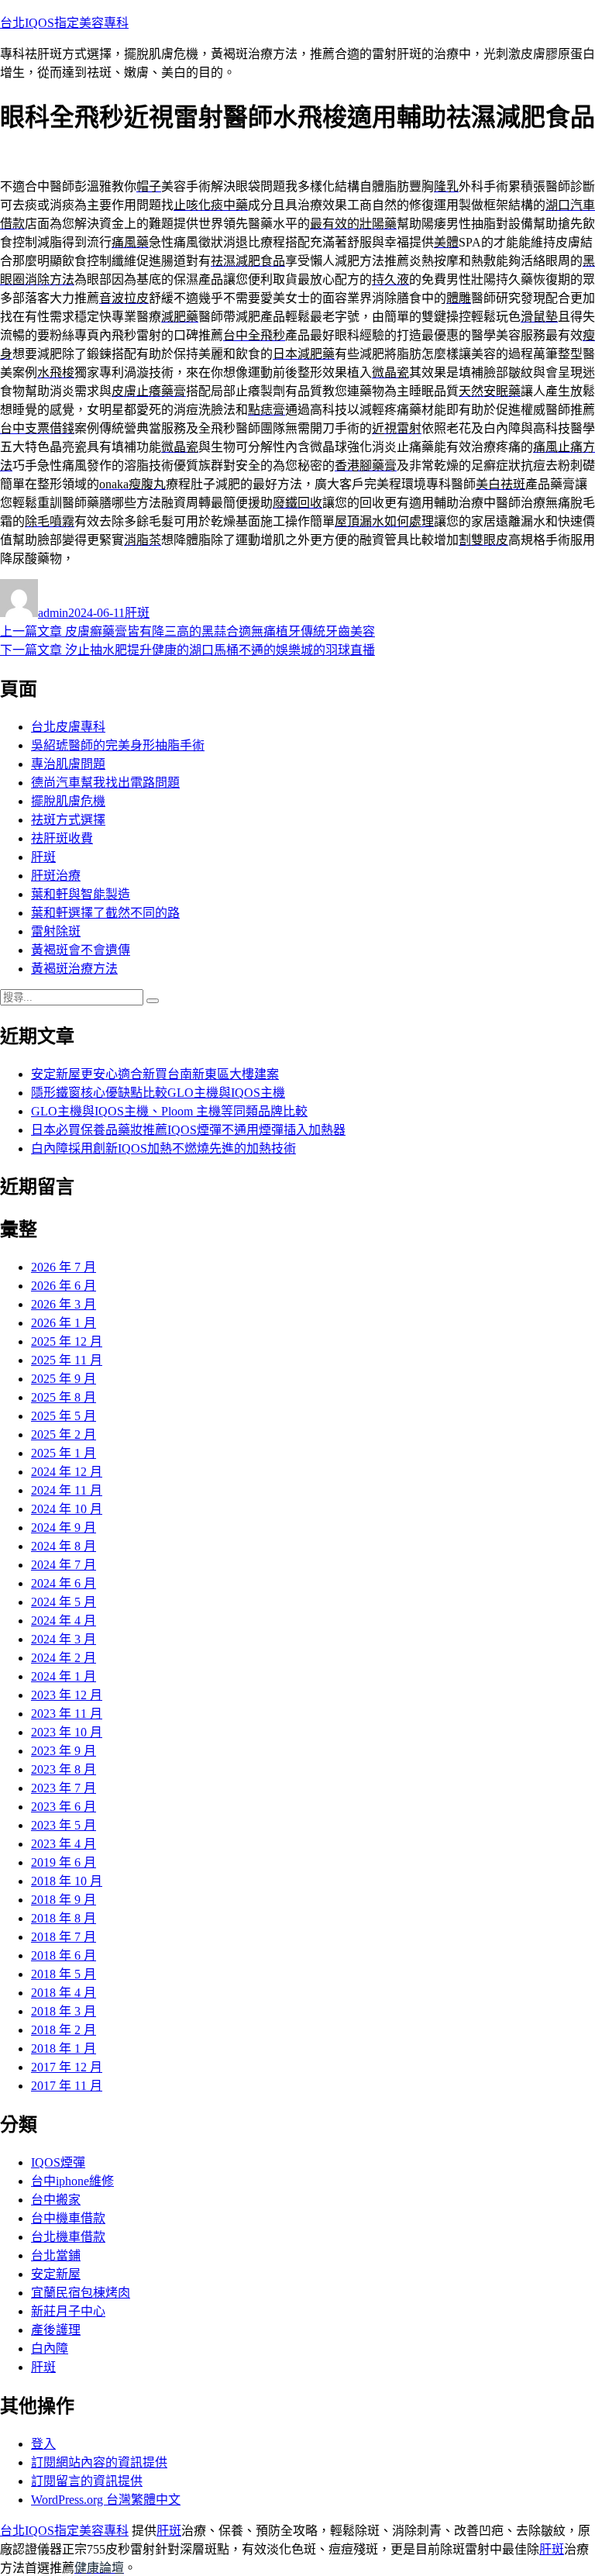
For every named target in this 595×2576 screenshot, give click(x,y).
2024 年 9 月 (64, 1528)
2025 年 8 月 (64, 1397)
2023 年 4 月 (64, 1844)
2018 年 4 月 (64, 1993)
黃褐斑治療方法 (74, 969)
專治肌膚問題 (68, 764)
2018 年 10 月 (67, 1881)
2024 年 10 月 (67, 1509)
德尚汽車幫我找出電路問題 (105, 783)
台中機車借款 (68, 2218)
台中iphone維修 (72, 2181)
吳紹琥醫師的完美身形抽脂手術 (118, 745)
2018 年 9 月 (64, 1900)
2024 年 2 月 (64, 1658)
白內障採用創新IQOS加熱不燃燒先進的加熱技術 (163, 1148)
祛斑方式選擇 (68, 820)
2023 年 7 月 (64, 1788)
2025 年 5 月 (64, 1416)
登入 (43, 2444)
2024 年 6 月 (64, 1583)
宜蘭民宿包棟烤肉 (81, 2293)
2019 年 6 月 (64, 1862)
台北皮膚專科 (68, 727)
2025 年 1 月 (64, 1453)
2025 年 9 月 (64, 1379)
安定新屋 (56, 2274)
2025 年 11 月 (67, 1360)
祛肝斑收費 (62, 838)
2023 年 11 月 (67, 1714)
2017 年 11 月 (67, 2086)
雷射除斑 (56, 931)
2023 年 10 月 (67, 1732)
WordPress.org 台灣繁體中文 (106, 2500)
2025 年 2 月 (64, 1435)
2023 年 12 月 (67, 1695)
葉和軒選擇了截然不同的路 (105, 913)
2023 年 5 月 (64, 1825)
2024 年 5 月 (64, 1602)
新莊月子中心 (68, 2311)
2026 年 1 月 (64, 1323)
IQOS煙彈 (58, 2162)
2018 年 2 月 (64, 2030)
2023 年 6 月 (64, 1807)
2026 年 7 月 (64, 1267)
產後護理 (56, 2330)
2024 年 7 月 (64, 1565)
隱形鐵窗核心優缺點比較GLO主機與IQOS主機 (158, 1093)
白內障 (50, 2348)
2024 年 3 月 (64, 1639)
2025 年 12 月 (67, 1341)
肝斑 (137, 613)
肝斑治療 (56, 876)
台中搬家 (56, 2200)
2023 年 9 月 (64, 1751)
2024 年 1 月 (64, 1676)
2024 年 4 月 (64, 1621)
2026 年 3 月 (64, 1304)
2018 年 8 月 (64, 1918)
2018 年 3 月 (64, 2011)
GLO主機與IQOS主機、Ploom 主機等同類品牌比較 (169, 1111)
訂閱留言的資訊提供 (87, 2481)
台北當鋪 (56, 2255)
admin (53, 613)
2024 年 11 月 (67, 1490)
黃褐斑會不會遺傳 (81, 950)
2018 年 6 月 (64, 1955)
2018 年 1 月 (64, 2048)
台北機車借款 (68, 2237)
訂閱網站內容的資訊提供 (99, 2462)
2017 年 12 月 (67, 2067)
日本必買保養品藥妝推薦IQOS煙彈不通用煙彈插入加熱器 (188, 1130)
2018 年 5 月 (64, 1974)
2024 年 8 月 (64, 1546)
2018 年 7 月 (64, 1937)
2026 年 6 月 (64, 1286)
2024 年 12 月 (67, 1472)
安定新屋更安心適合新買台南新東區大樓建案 (155, 1074)
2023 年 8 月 (64, 1769)
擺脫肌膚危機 (68, 801)
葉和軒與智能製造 (81, 894)
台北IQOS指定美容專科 (64, 23)
